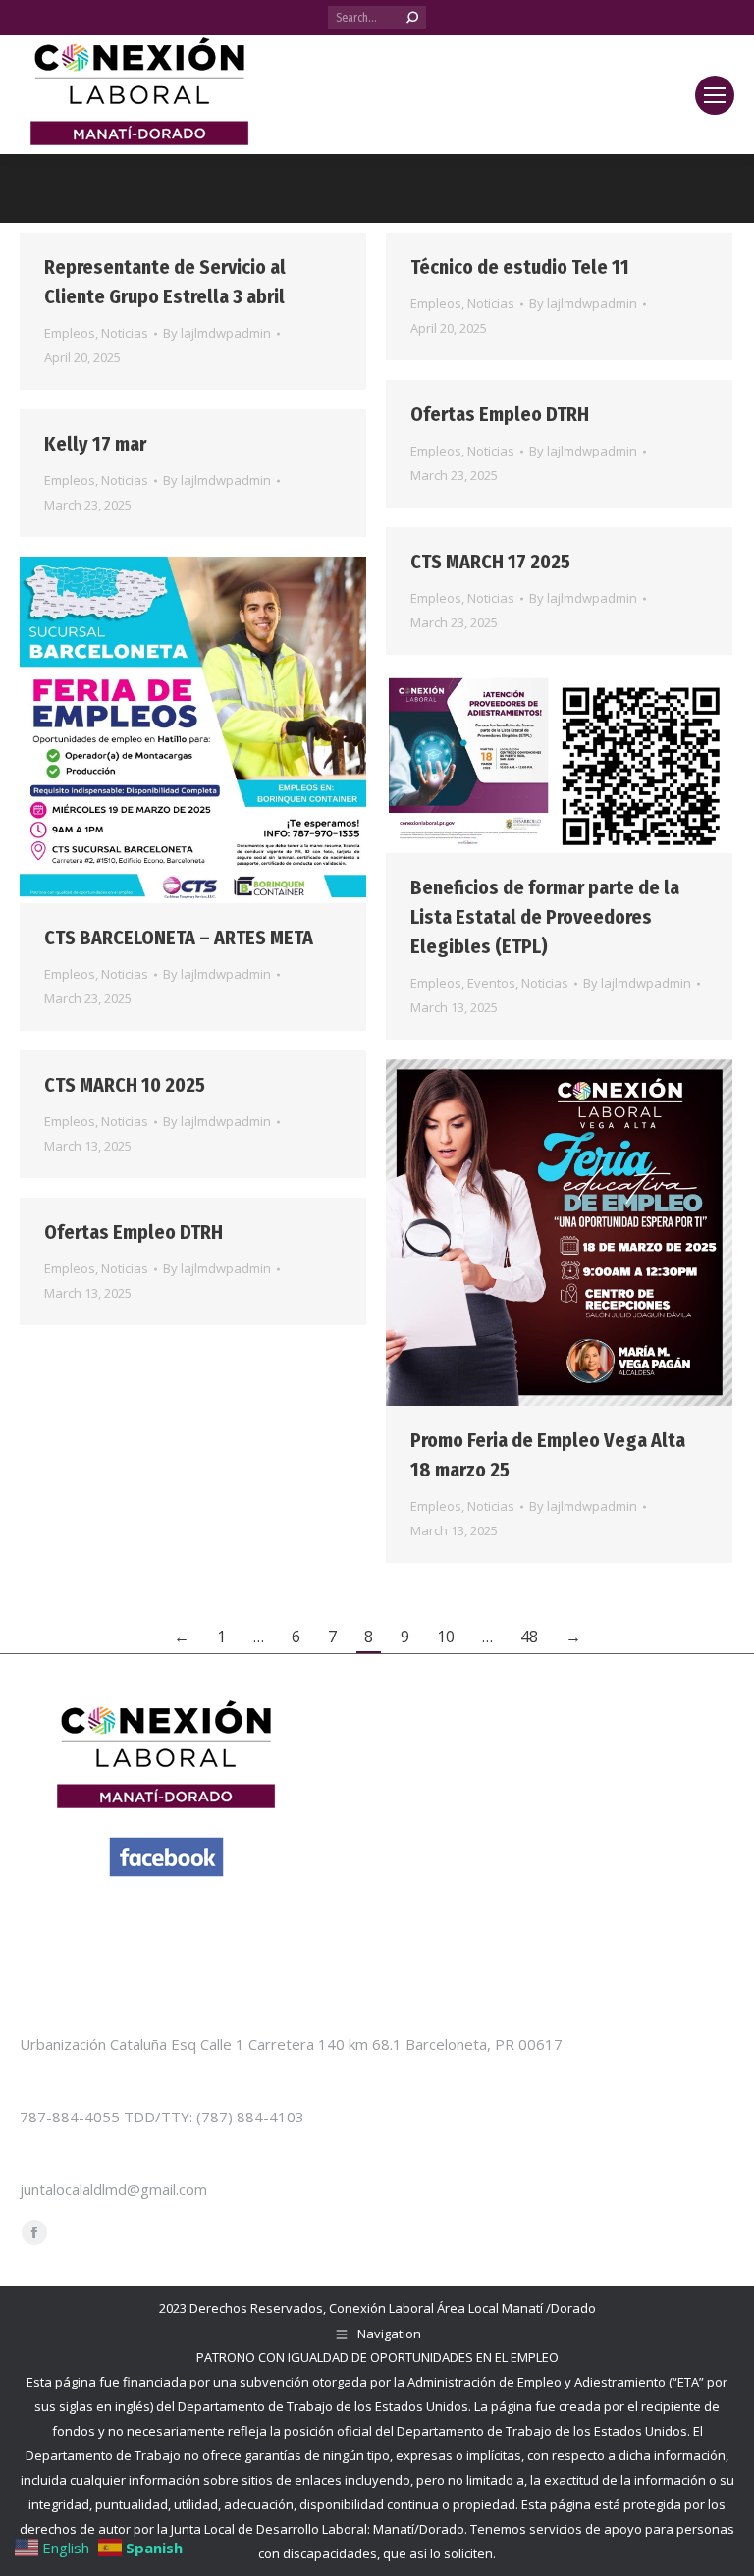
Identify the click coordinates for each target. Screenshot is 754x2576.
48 (529, 1637)
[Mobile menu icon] (715, 95)
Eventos (491, 983)
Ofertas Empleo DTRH (500, 414)
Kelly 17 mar (95, 444)
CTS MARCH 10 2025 (125, 1085)
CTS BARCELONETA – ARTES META (179, 938)
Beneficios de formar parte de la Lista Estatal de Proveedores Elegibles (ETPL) (545, 917)
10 (446, 1637)
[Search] (412, 18)
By (217, 333)
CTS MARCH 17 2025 (490, 562)
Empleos (70, 333)
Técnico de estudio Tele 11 (520, 267)
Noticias (125, 333)
